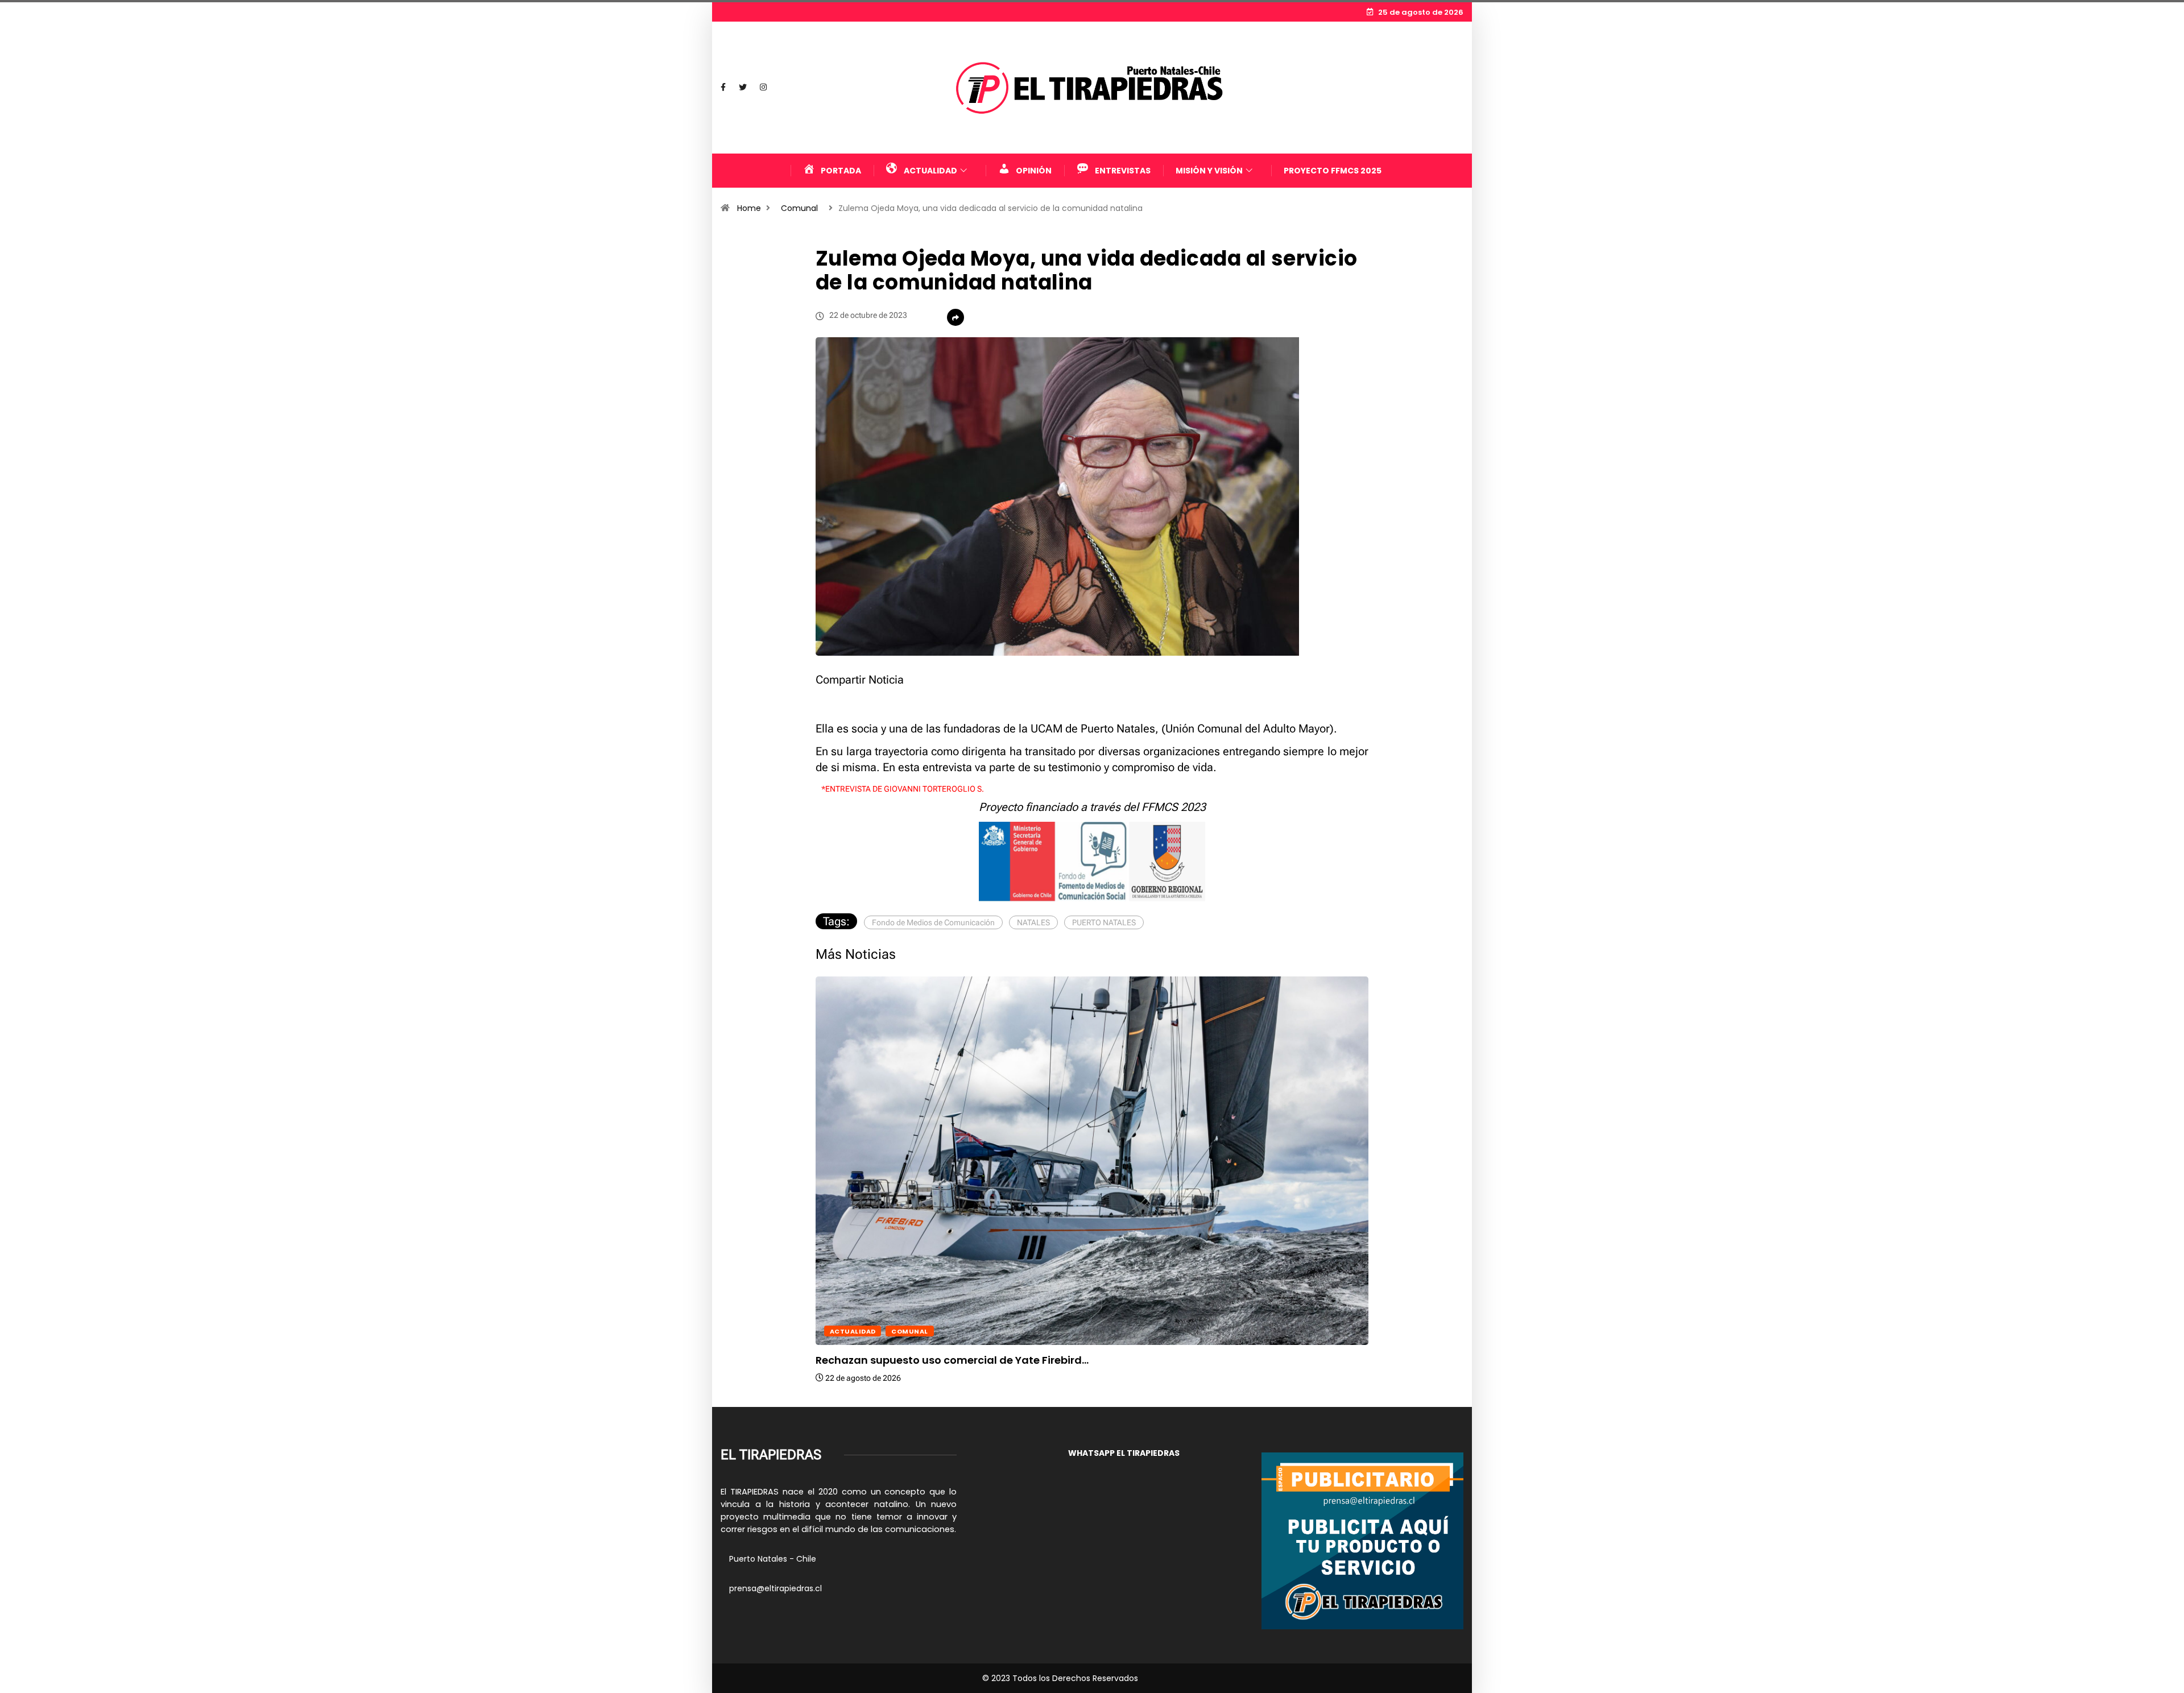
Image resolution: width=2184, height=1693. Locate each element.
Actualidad (853, 1331)
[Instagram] (763, 88)
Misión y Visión (1209, 171)
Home (749, 208)
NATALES (1033, 922)
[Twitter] (743, 88)
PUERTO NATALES (1104, 922)
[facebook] (723, 88)
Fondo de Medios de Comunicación (933, 922)
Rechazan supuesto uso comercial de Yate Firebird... (952, 1360)
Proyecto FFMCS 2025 (1333, 171)
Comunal (799, 208)
